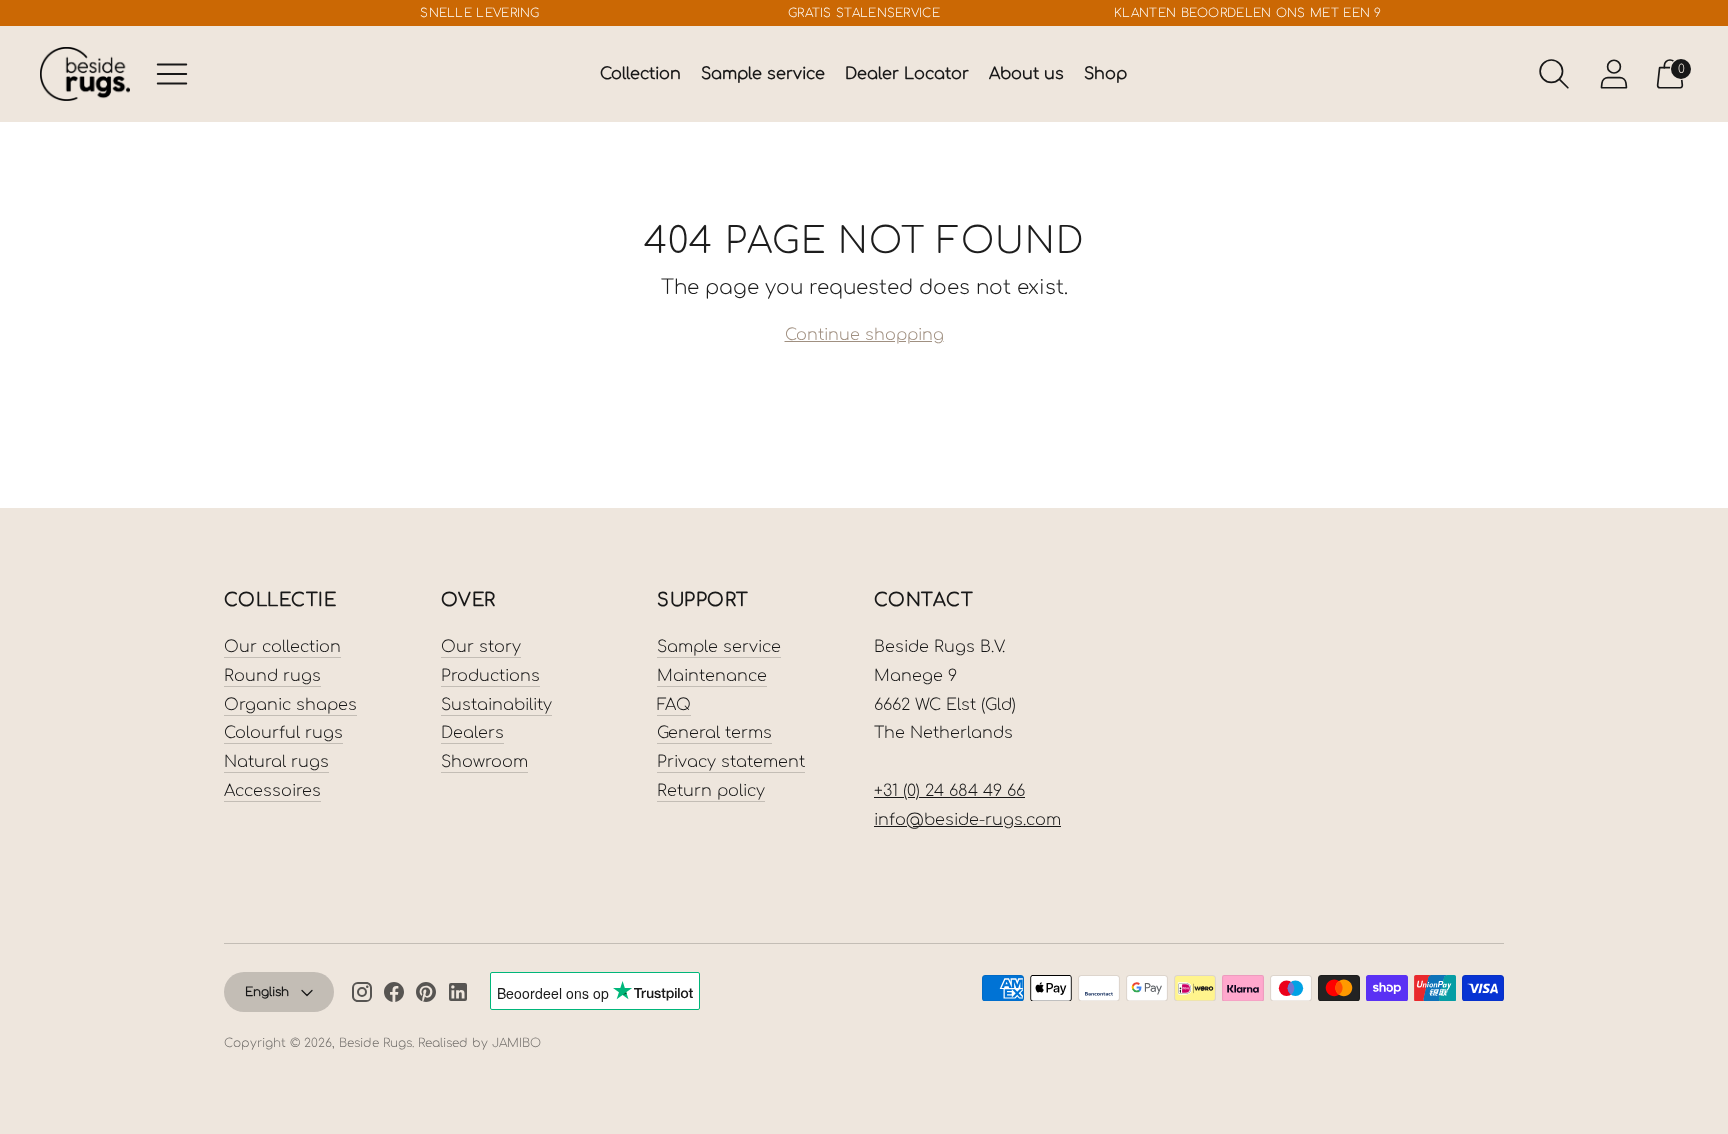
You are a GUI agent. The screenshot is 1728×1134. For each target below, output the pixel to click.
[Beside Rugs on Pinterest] (426, 995)
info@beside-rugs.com (967, 820)
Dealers (472, 733)
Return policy (711, 791)
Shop (1105, 74)
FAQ (674, 705)
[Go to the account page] (1614, 74)
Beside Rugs (375, 1043)
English (267, 992)
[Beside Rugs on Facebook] (394, 995)
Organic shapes (290, 705)
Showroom (484, 762)
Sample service (763, 74)
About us (1026, 74)
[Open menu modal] (172, 74)
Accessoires (272, 791)
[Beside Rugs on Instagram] (362, 995)
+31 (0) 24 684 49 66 (949, 791)
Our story (481, 647)
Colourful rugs (283, 733)
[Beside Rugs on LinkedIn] (458, 995)
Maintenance (712, 676)
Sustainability (496, 705)
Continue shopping (864, 335)
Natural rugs (276, 762)
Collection (640, 74)
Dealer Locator (907, 74)
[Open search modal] (1554, 74)
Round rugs (272, 676)
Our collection (282, 647)
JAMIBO (516, 1043)
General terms (714, 733)
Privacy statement (731, 762)
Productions (490, 676)
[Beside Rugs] (85, 73)
